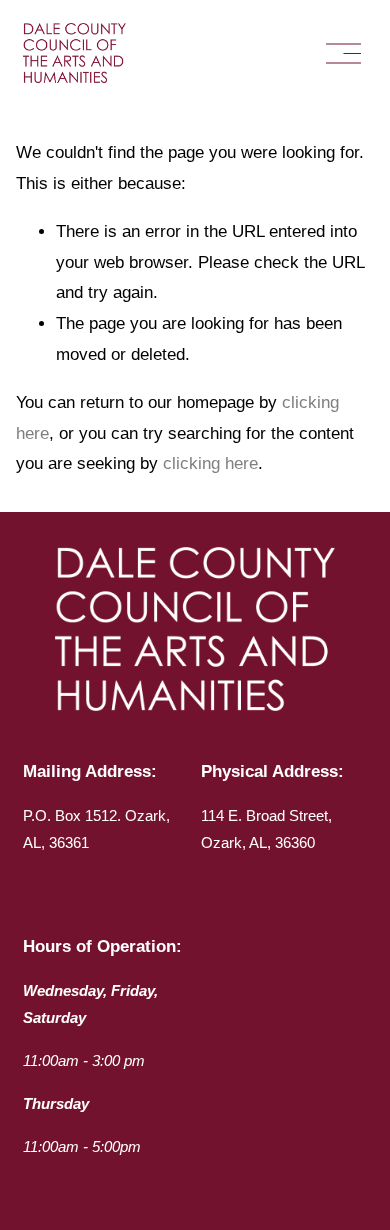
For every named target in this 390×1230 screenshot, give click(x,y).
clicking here (210, 463)
